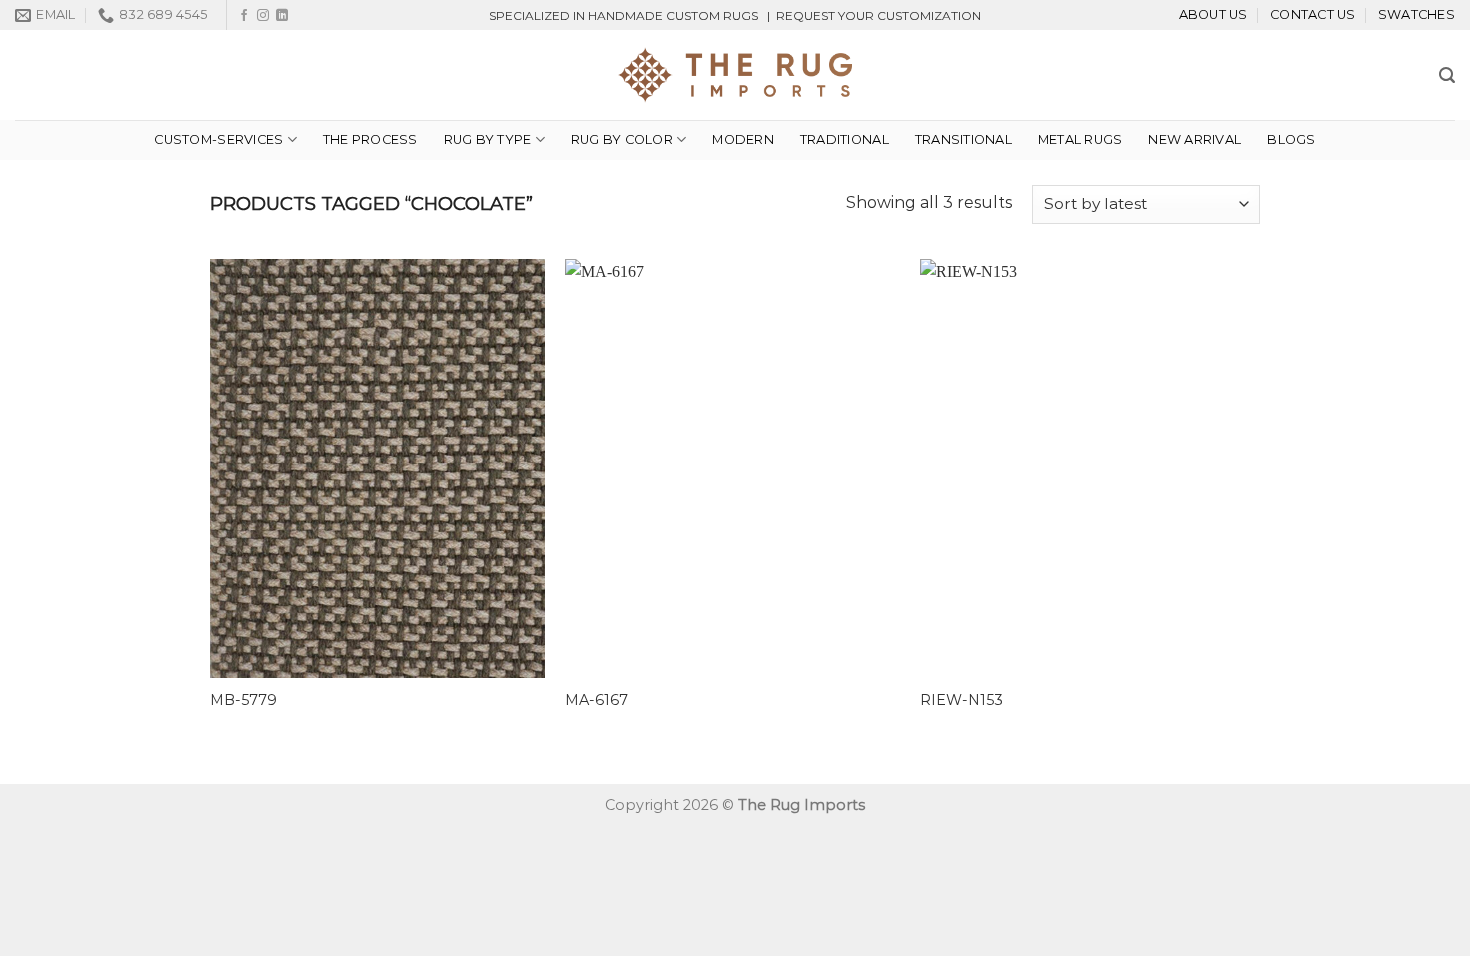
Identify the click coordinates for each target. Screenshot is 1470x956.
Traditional (844, 139)
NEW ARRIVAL (1194, 139)
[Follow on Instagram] (263, 16)
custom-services (218, 139)
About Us (1213, 14)
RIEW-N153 (961, 700)
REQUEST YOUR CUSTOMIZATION (878, 15)
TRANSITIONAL (963, 139)
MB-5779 (243, 700)
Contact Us (1313, 14)
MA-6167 (596, 700)
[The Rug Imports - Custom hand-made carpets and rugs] (735, 75)
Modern (743, 139)
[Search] (1447, 75)
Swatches (1416, 14)
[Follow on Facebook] (244, 16)
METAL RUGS (1080, 139)
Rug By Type (488, 139)
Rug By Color (622, 139)
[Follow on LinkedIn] (282, 16)
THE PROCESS (370, 139)
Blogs (1291, 139)
